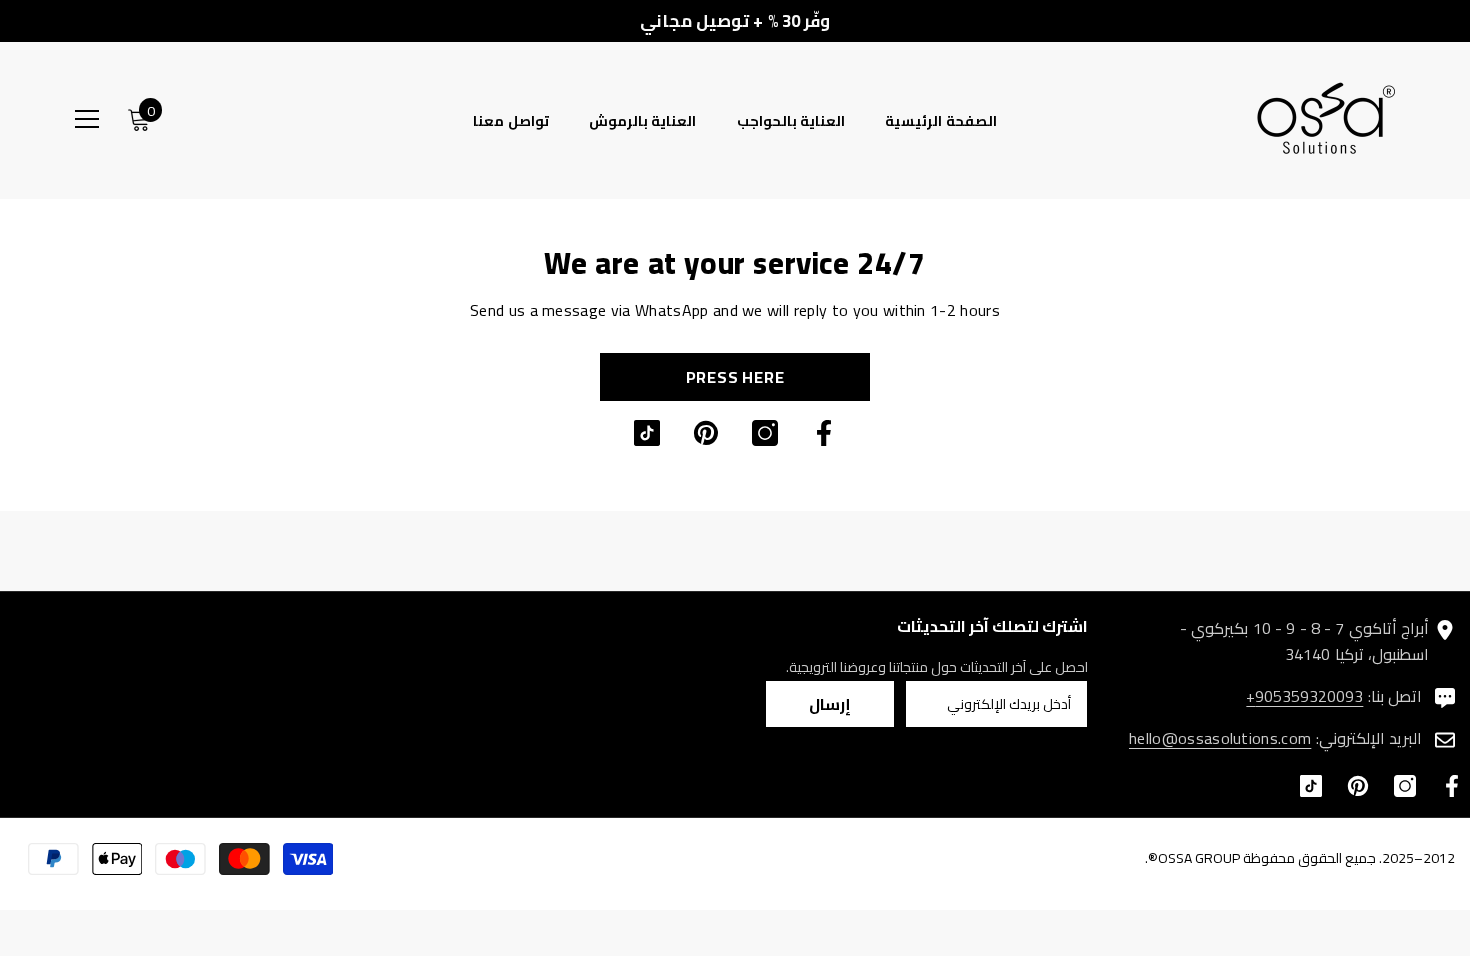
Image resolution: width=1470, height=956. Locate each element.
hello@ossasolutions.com (1220, 738)
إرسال (830, 704)
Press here (735, 377)
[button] (1043, 158)
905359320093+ (1304, 696)
